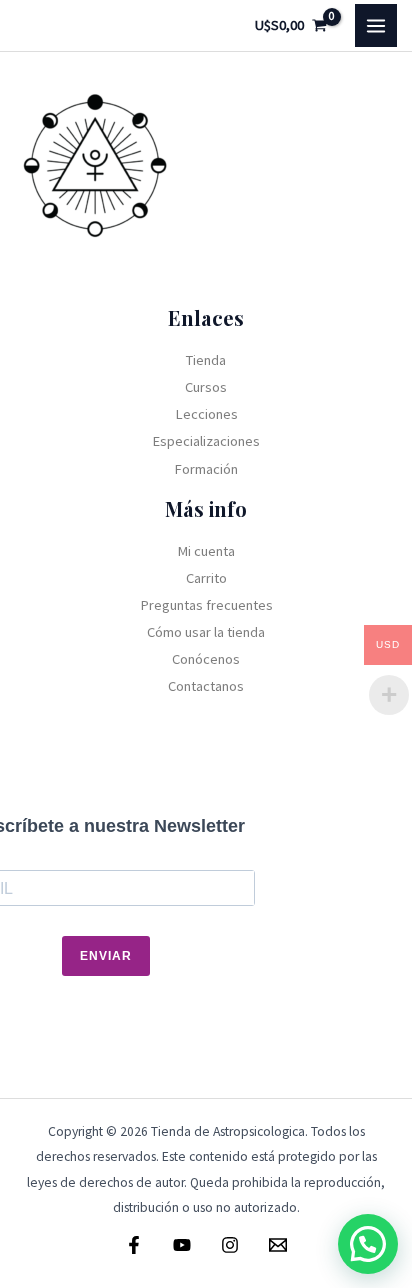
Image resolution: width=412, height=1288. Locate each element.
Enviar (106, 956)
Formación (206, 469)
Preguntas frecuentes (206, 605)
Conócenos (206, 659)
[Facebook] (134, 1245)
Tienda (206, 360)
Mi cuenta (206, 551)
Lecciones (206, 414)
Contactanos (206, 686)
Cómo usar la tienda (206, 632)
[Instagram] (230, 1245)
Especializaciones (206, 441)
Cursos (206, 387)
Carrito (206, 578)
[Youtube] (182, 1245)
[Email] (278, 1245)
